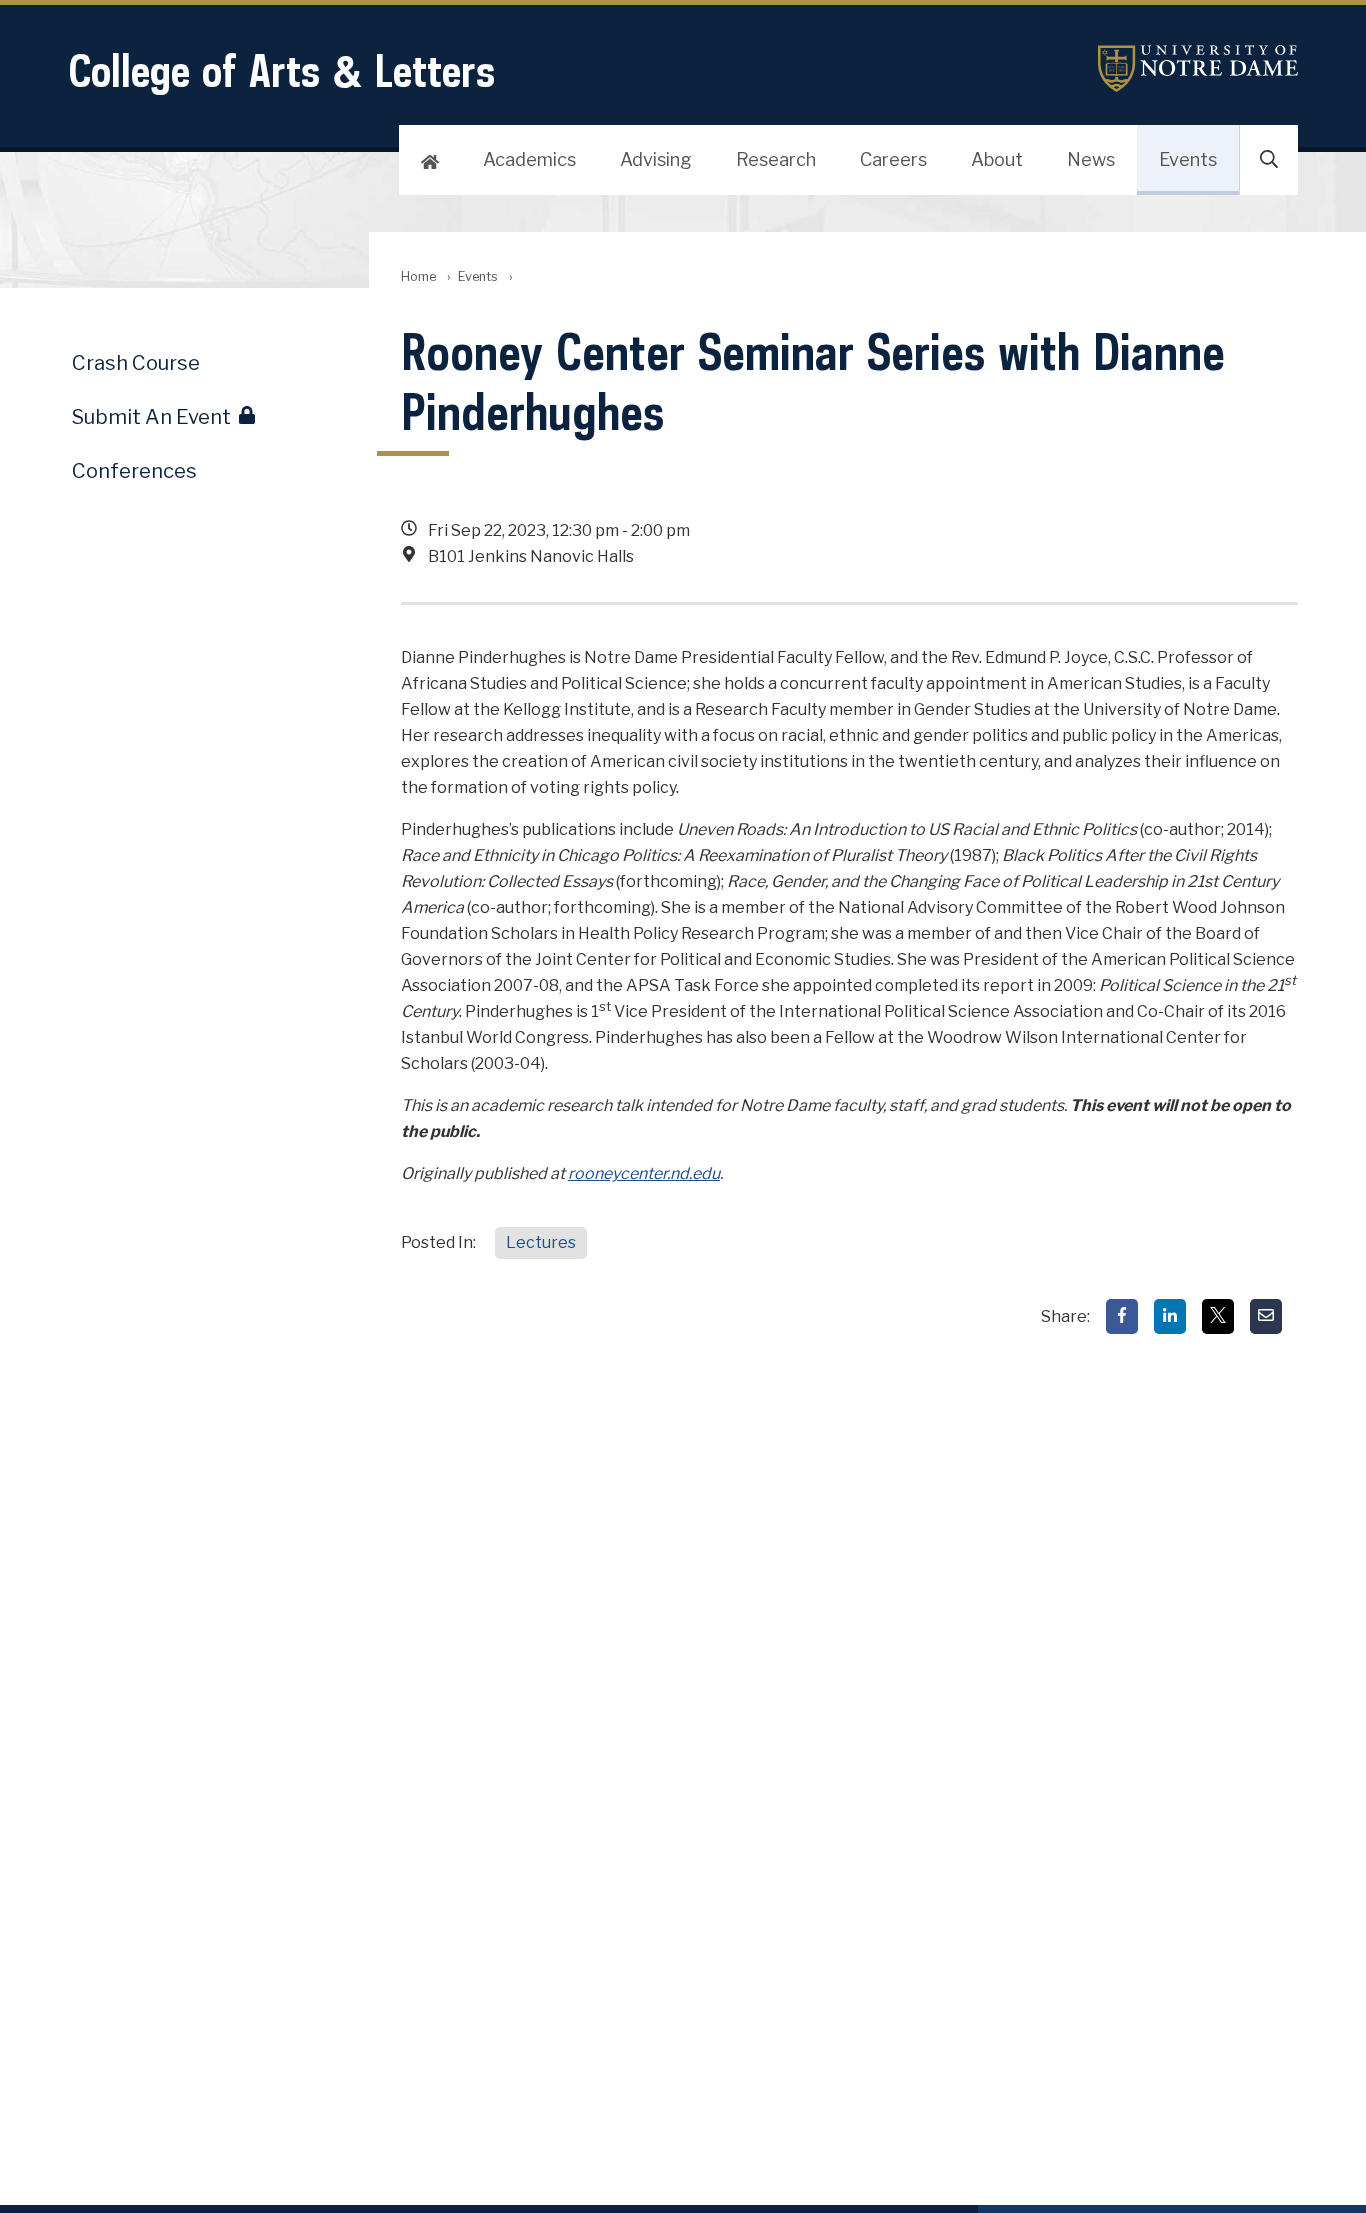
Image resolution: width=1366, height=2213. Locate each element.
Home (418, 276)
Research (776, 159)
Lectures (541, 1242)
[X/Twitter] (1218, 1316)
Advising (656, 159)
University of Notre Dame (1198, 68)
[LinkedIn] (1170, 1316)
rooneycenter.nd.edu (644, 1173)
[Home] (430, 160)
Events (1188, 159)
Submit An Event (151, 417)
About (997, 159)
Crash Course (136, 363)
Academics (529, 159)
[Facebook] (1122, 1316)
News (1091, 159)
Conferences (134, 471)
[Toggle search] (1269, 160)
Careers (893, 159)
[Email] (1266, 1316)
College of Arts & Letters (281, 70)
